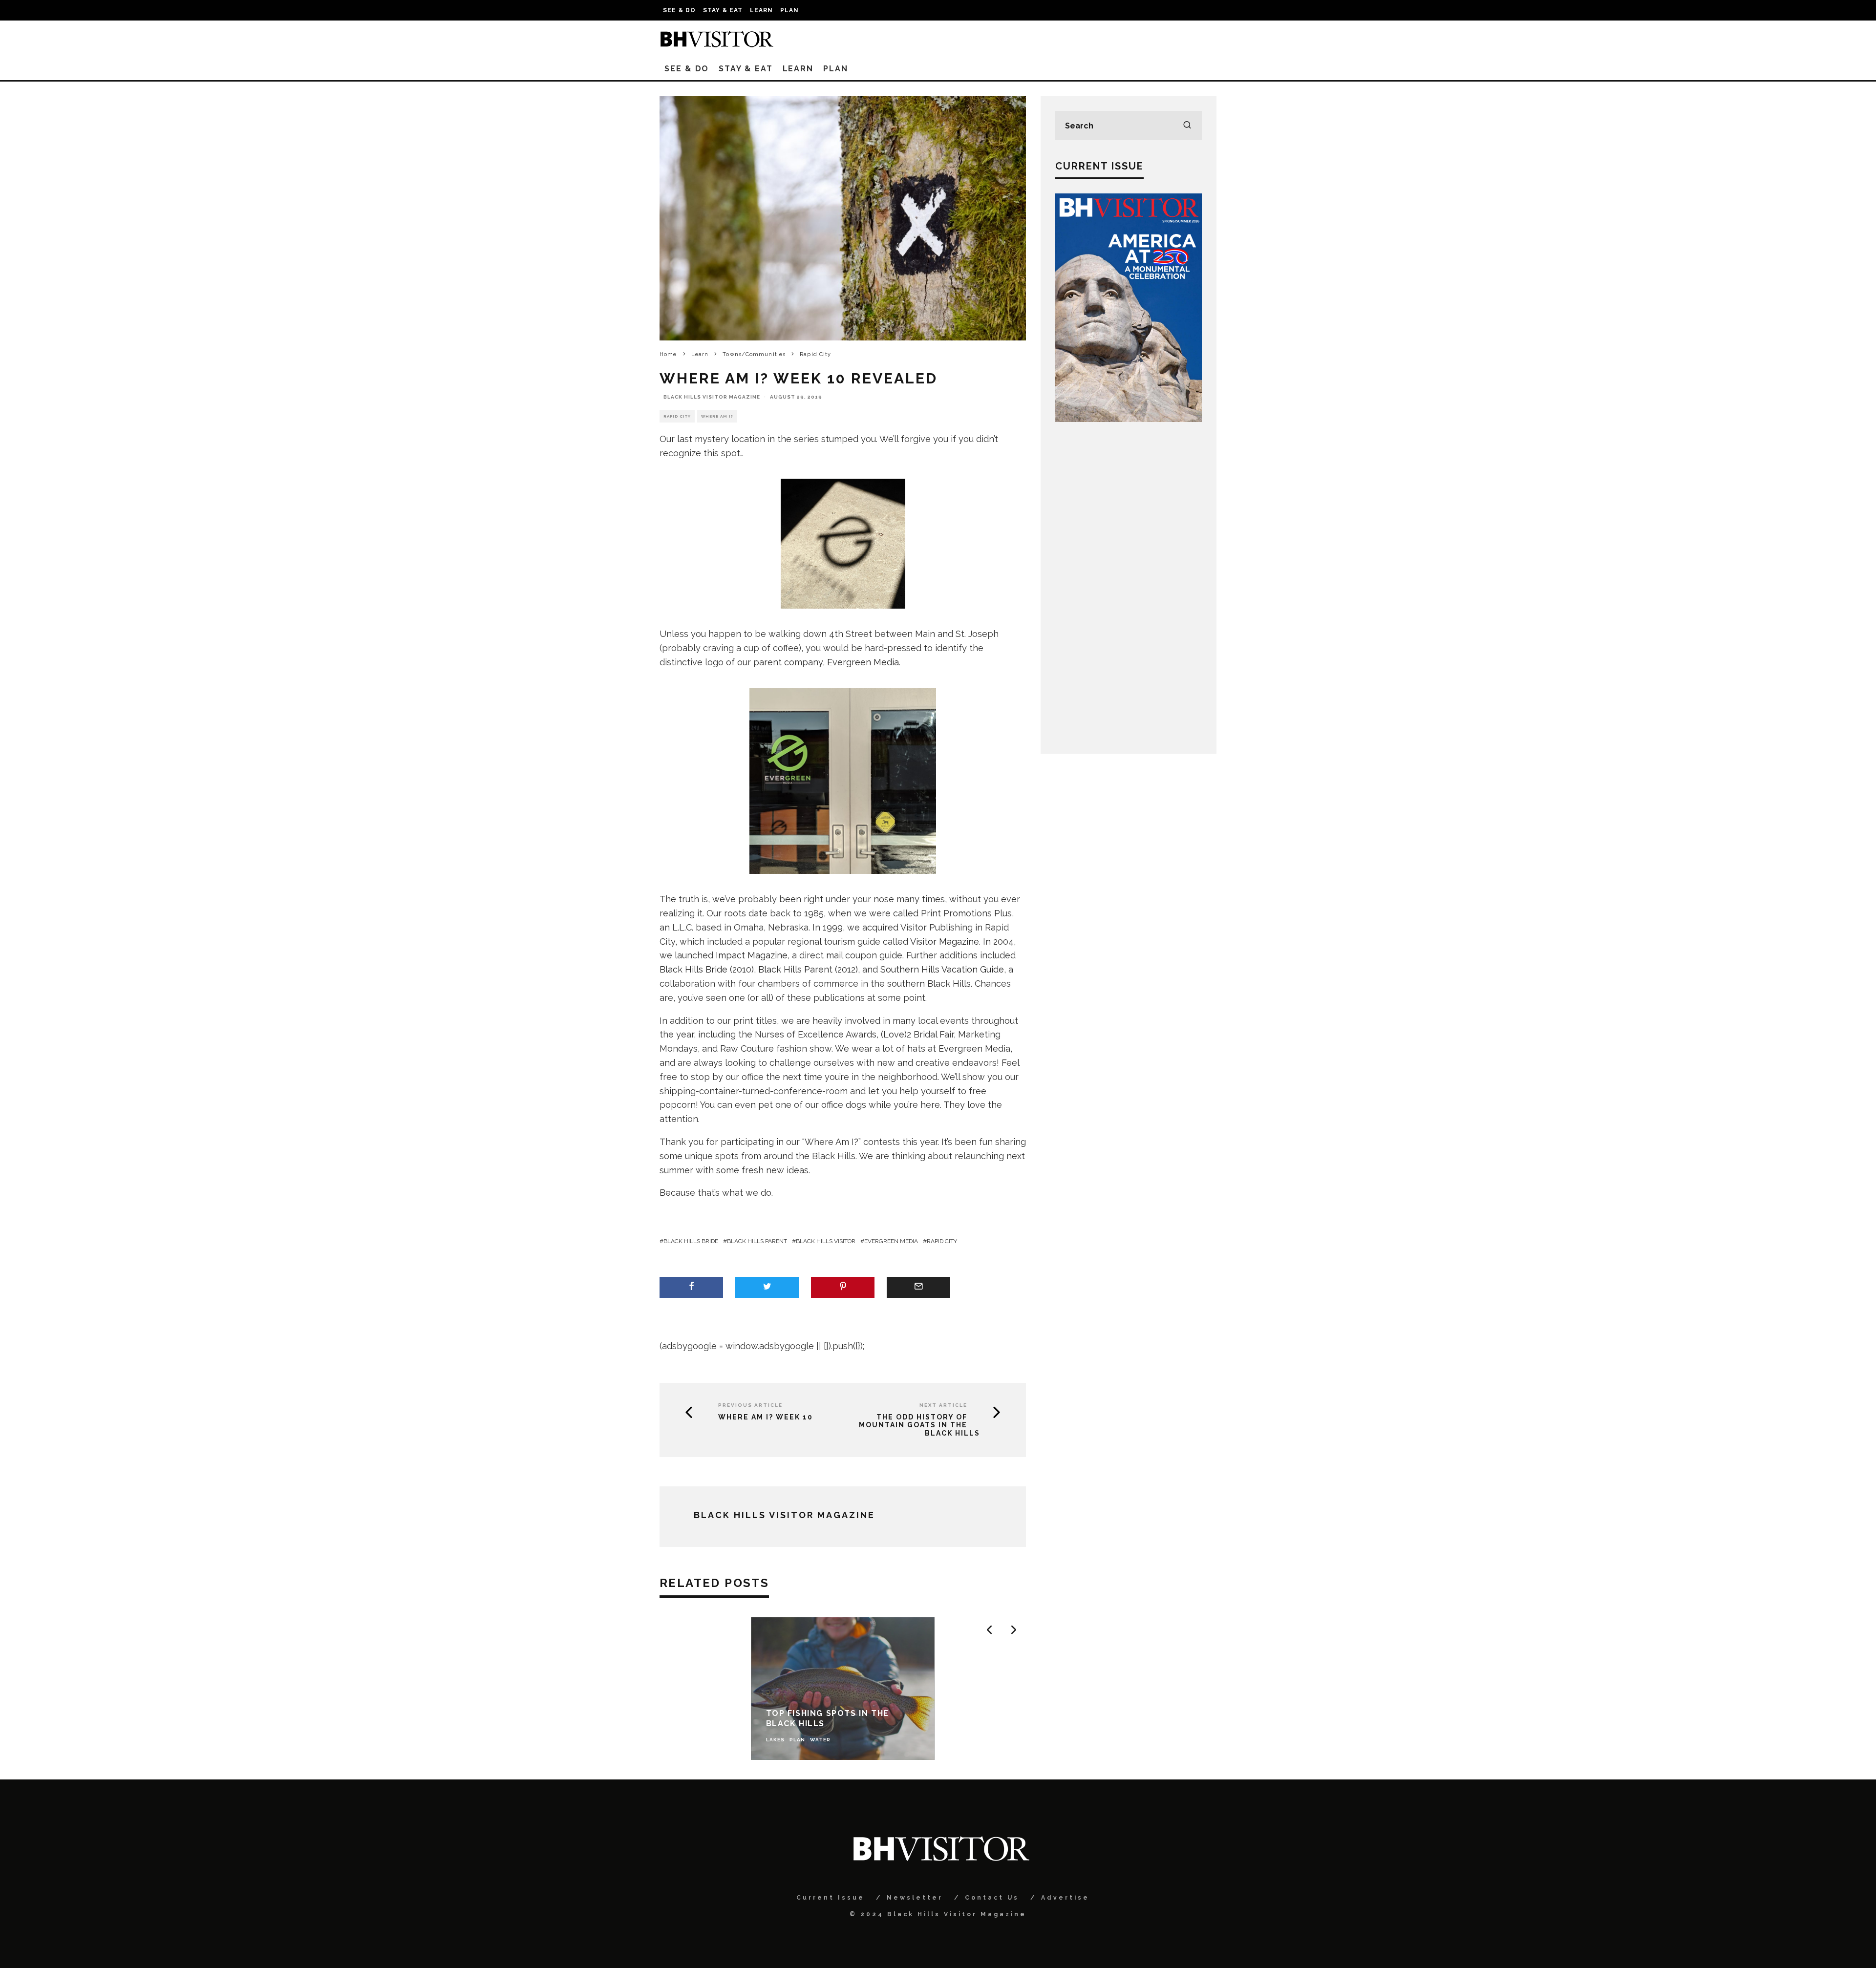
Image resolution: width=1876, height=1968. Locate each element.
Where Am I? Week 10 (766, 1417)
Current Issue (831, 1898)
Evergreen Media (863, 662)
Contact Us (992, 1898)
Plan (790, 10)
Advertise (1065, 1898)
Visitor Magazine (945, 942)
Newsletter (915, 1898)
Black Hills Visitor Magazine (712, 397)
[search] (1187, 126)
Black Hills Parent (795, 969)
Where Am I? (717, 416)
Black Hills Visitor (826, 1241)
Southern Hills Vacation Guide (942, 969)
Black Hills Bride (693, 969)
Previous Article (750, 1405)
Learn (762, 10)
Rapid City (677, 416)
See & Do (680, 10)
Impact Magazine (752, 955)
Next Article (943, 1405)
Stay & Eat (723, 10)
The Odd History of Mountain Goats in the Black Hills (919, 1425)
